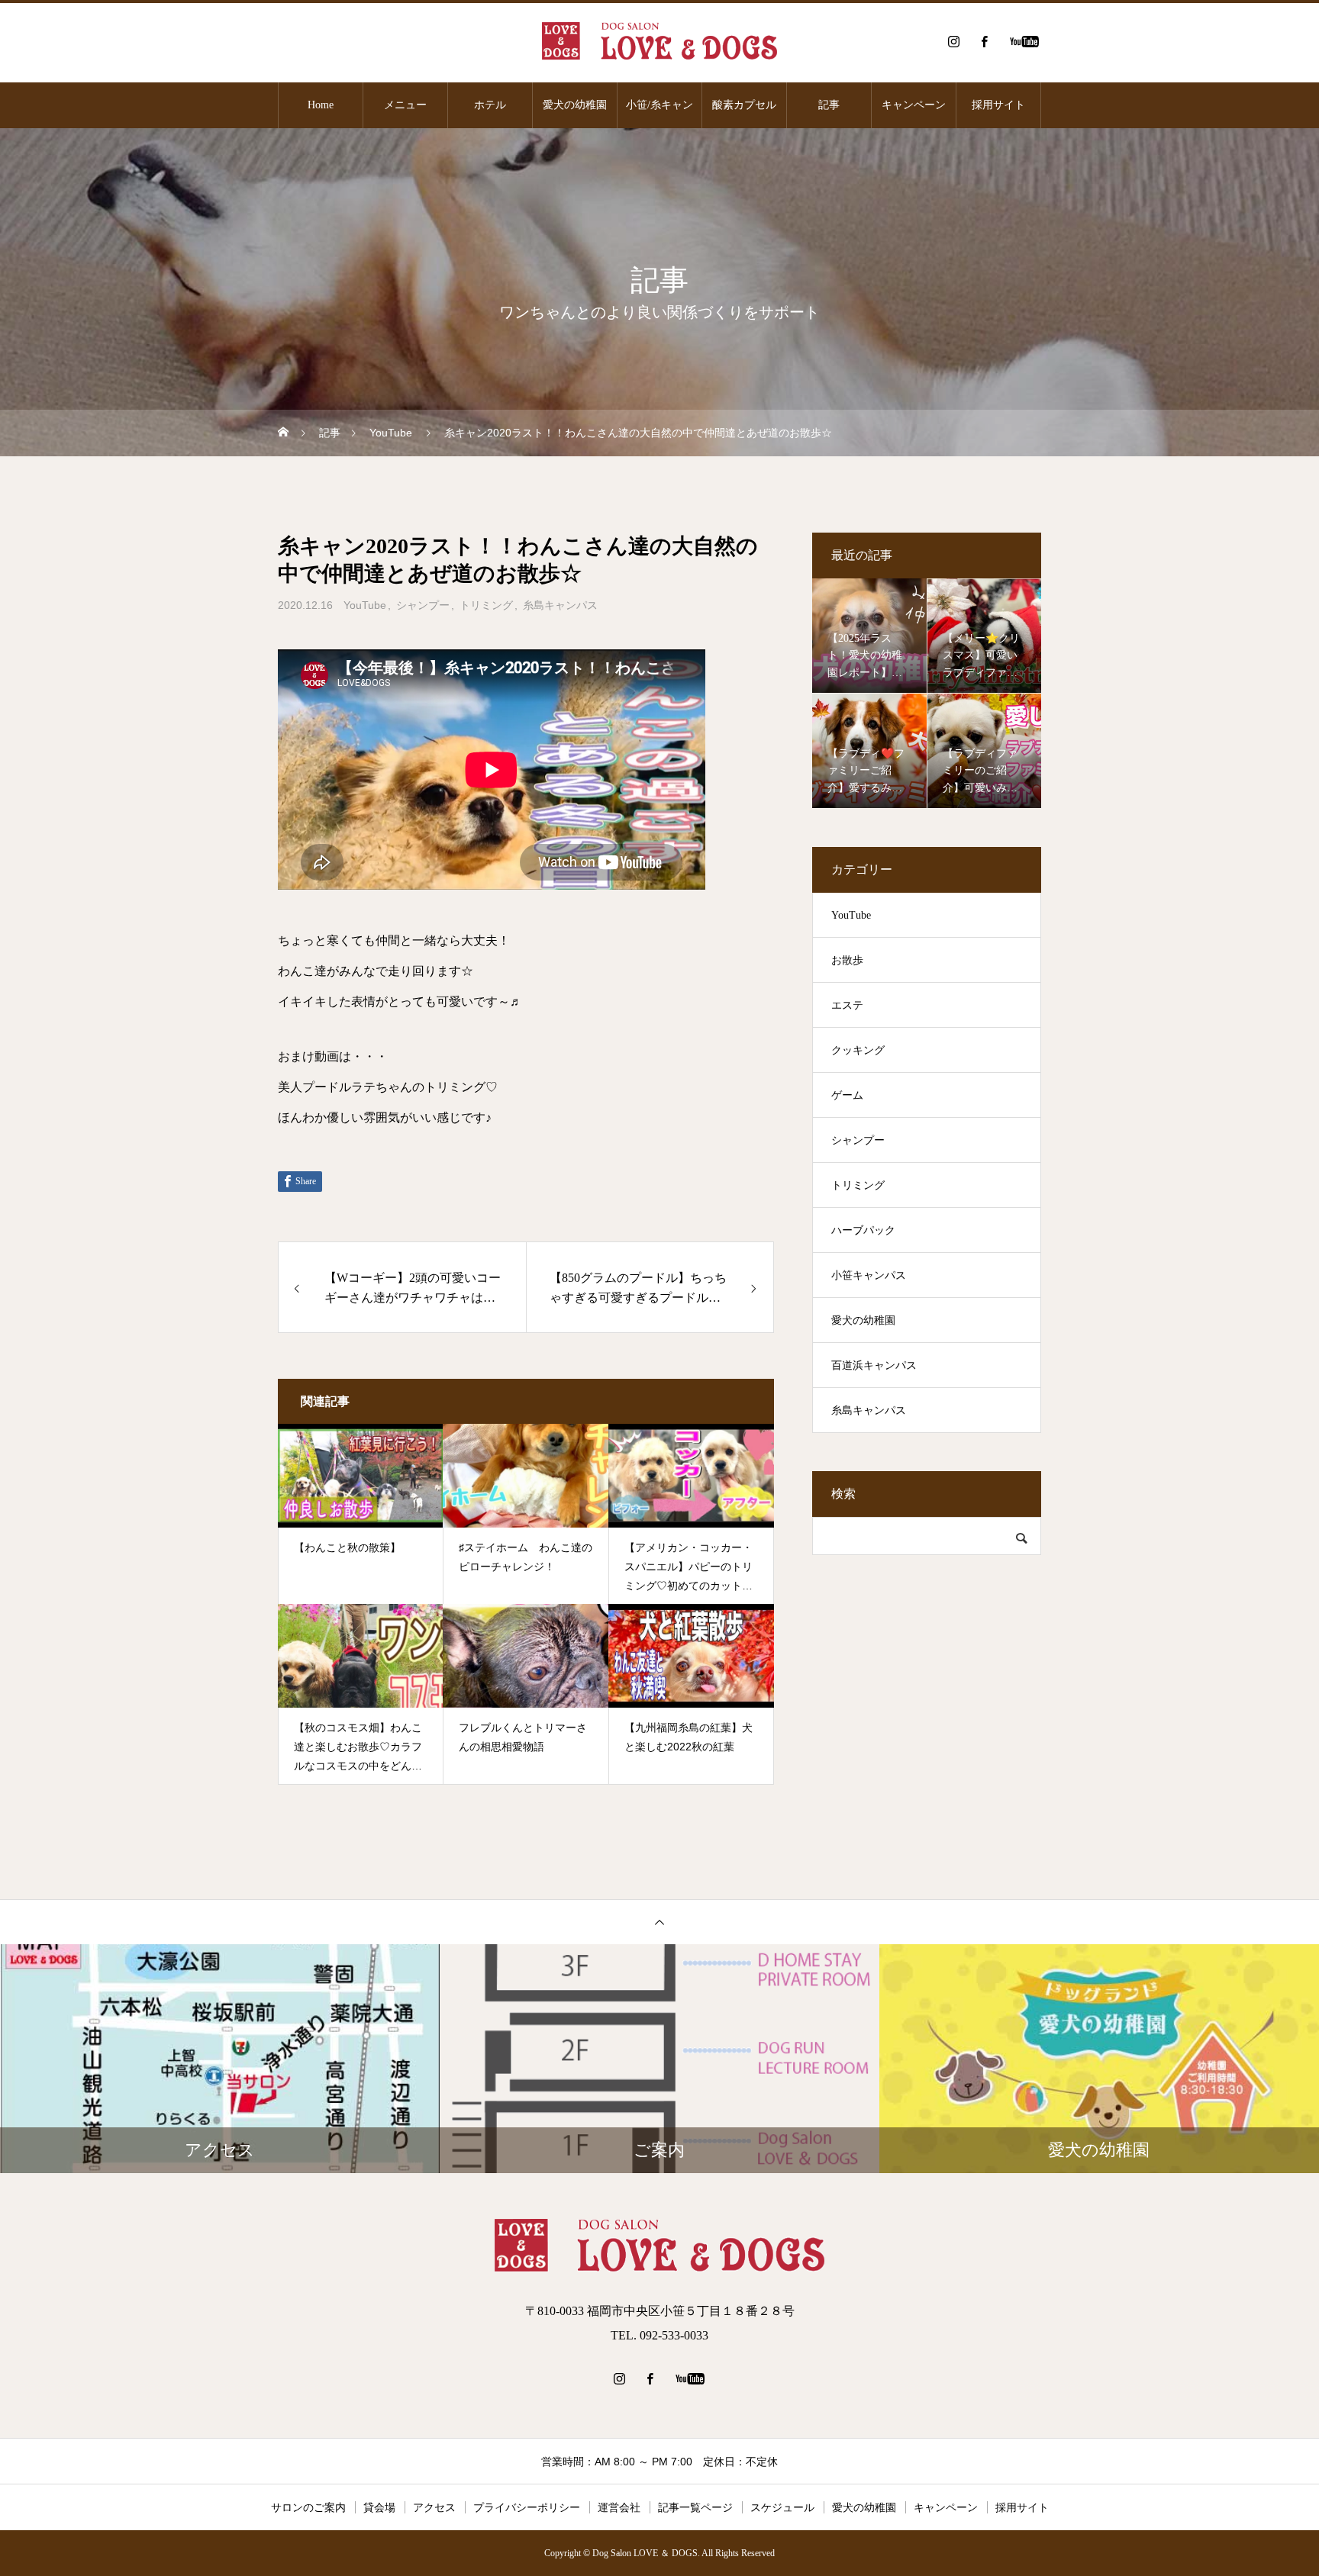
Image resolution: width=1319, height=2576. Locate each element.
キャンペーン (914, 105)
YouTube (365, 605)
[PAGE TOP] (659, 1922)
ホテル (490, 105)
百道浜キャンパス (874, 1365)
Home (321, 105)
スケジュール (782, 2507)
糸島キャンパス (560, 605)
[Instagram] (953, 41)
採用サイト (998, 105)
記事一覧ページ (695, 2507)
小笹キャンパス (869, 1275)
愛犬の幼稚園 (575, 105)
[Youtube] (1024, 41)
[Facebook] (984, 41)
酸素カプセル (744, 105)
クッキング (858, 1050)
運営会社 (619, 2507)
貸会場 (379, 2507)
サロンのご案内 (308, 2507)
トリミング (486, 605)
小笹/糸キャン (659, 105)
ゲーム (847, 1095)
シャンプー (423, 605)
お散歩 (847, 960)
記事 (829, 105)
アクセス (434, 2507)
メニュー (405, 105)
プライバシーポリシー (527, 2507)
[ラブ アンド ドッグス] (659, 41)
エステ (847, 1005)
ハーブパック (863, 1230)
